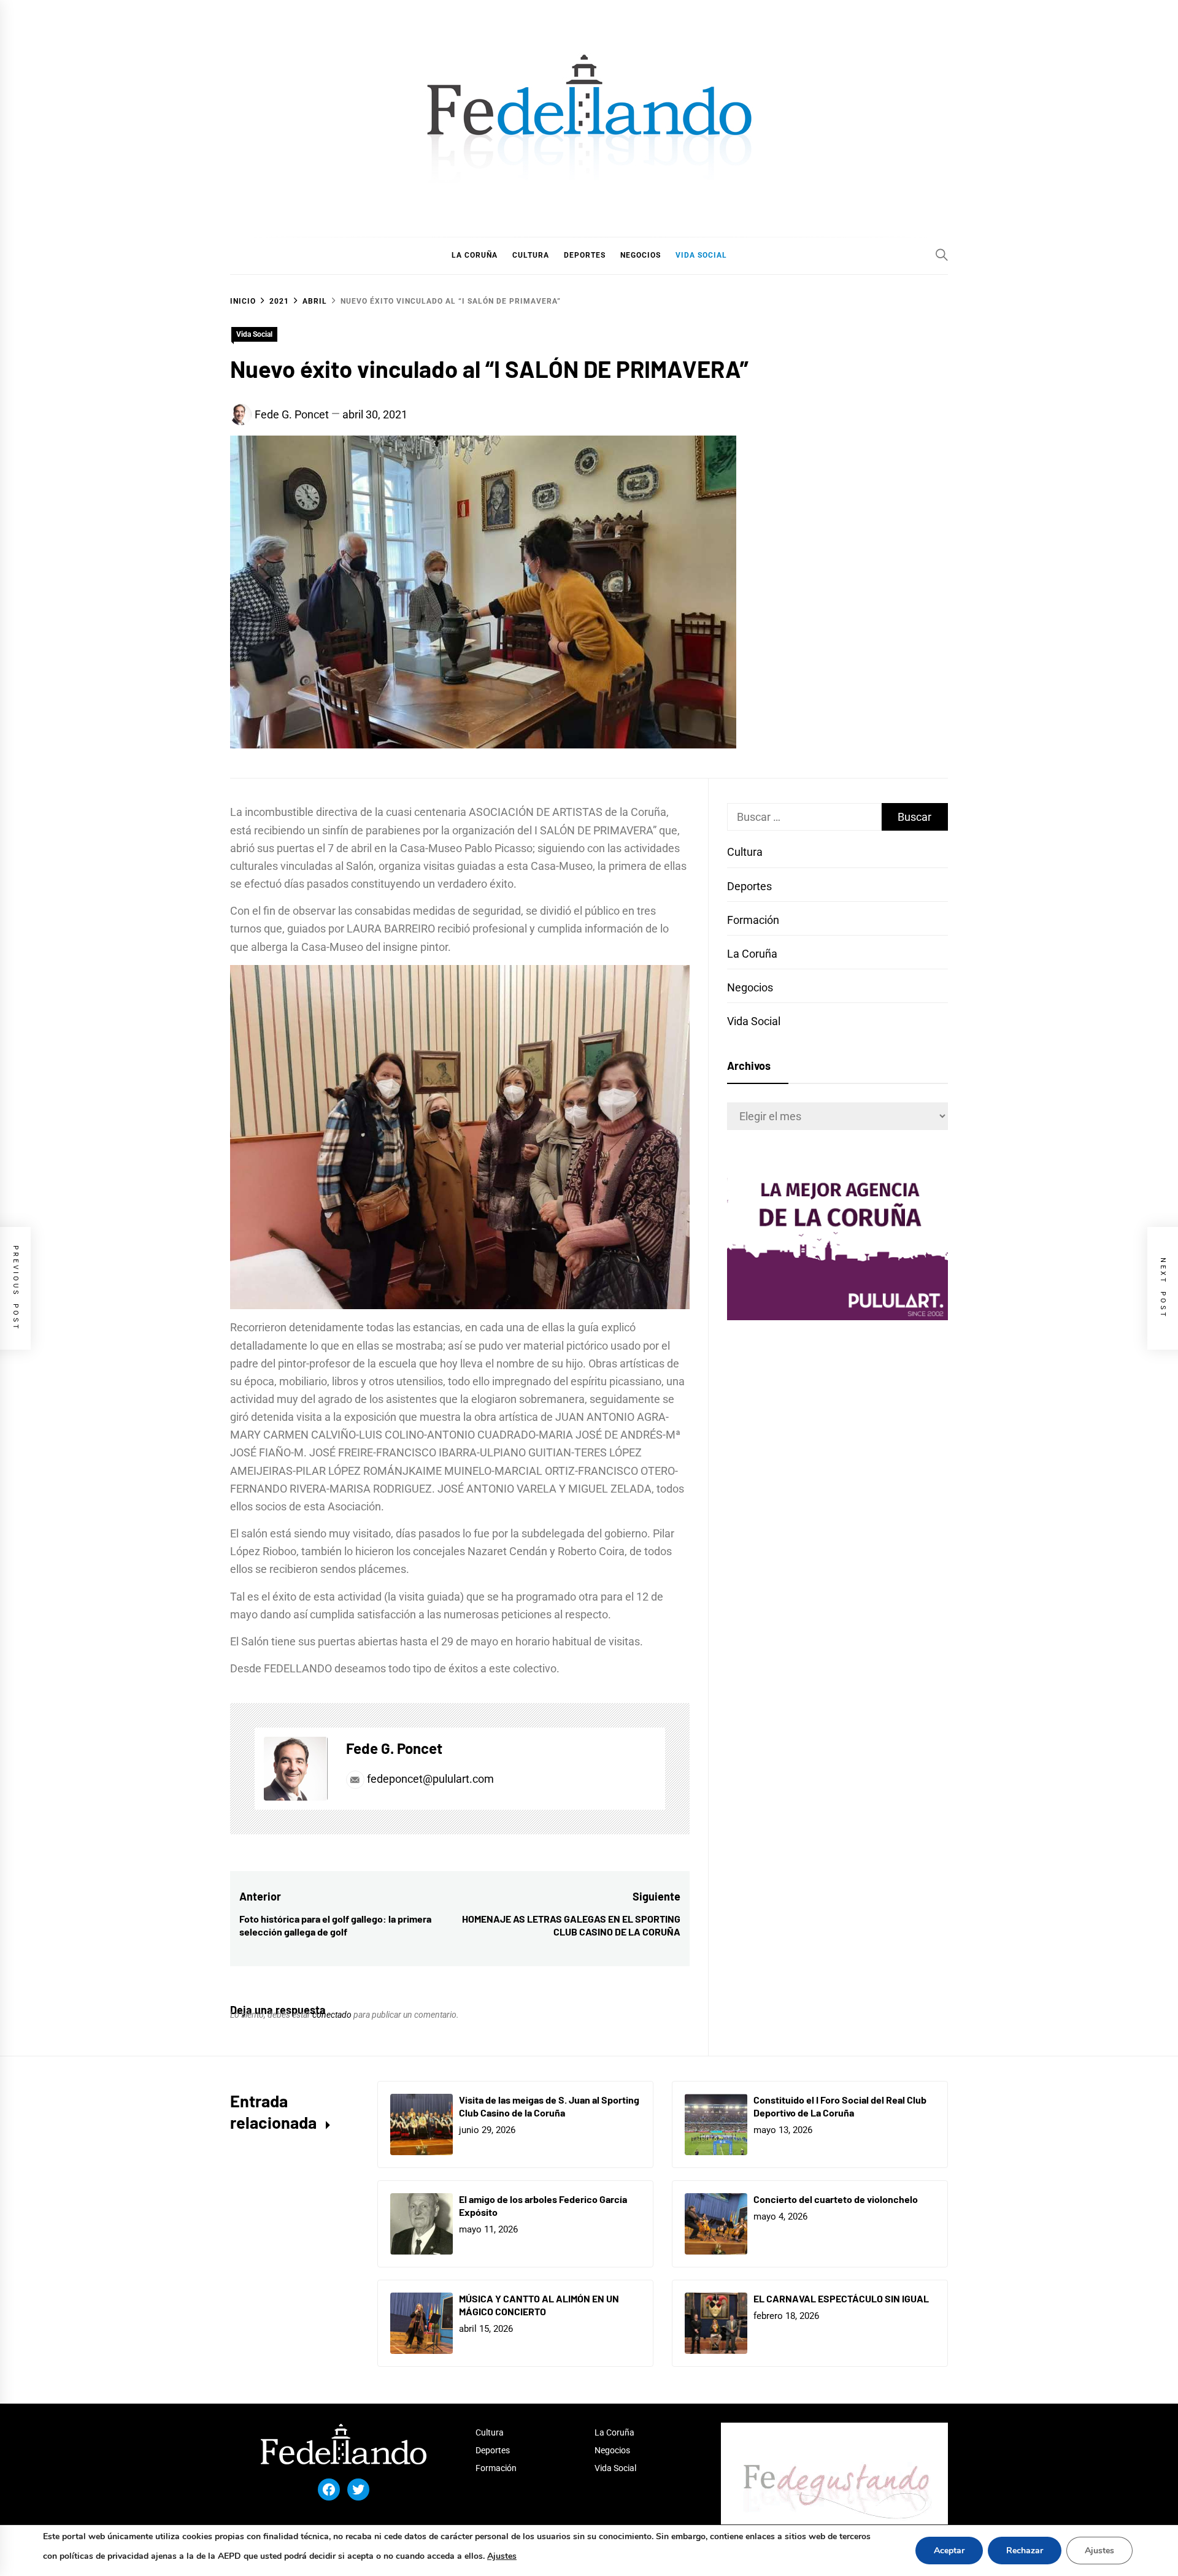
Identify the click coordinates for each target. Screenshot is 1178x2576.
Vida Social (254, 334)
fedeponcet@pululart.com (430, 1779)
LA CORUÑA (475, 255)
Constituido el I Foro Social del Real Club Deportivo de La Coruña (840, 2106)
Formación (753, 920)
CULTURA (531, 255)
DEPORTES (585, 255)
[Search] (942, 255)
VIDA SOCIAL (701, 255)
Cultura (745, 852)
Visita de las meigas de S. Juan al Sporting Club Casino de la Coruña (549, 2106)
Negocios (750, 987)
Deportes (749, 886)
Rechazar (1025, 2551)
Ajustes (502, 2556)
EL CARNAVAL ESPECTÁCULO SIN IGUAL (841, 2298)
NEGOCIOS (641, 255)
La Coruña (752, 954)
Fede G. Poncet (292, 414)
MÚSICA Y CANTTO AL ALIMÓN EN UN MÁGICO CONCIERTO (539, 2305)
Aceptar (949, 2551)
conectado (332, 2015)
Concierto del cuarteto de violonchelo (836, 2199)
